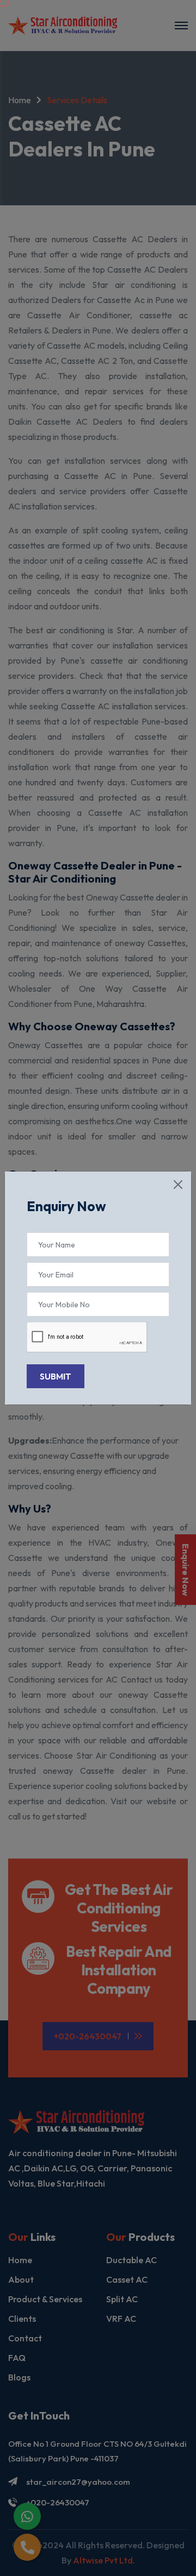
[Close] (178, 1185)
